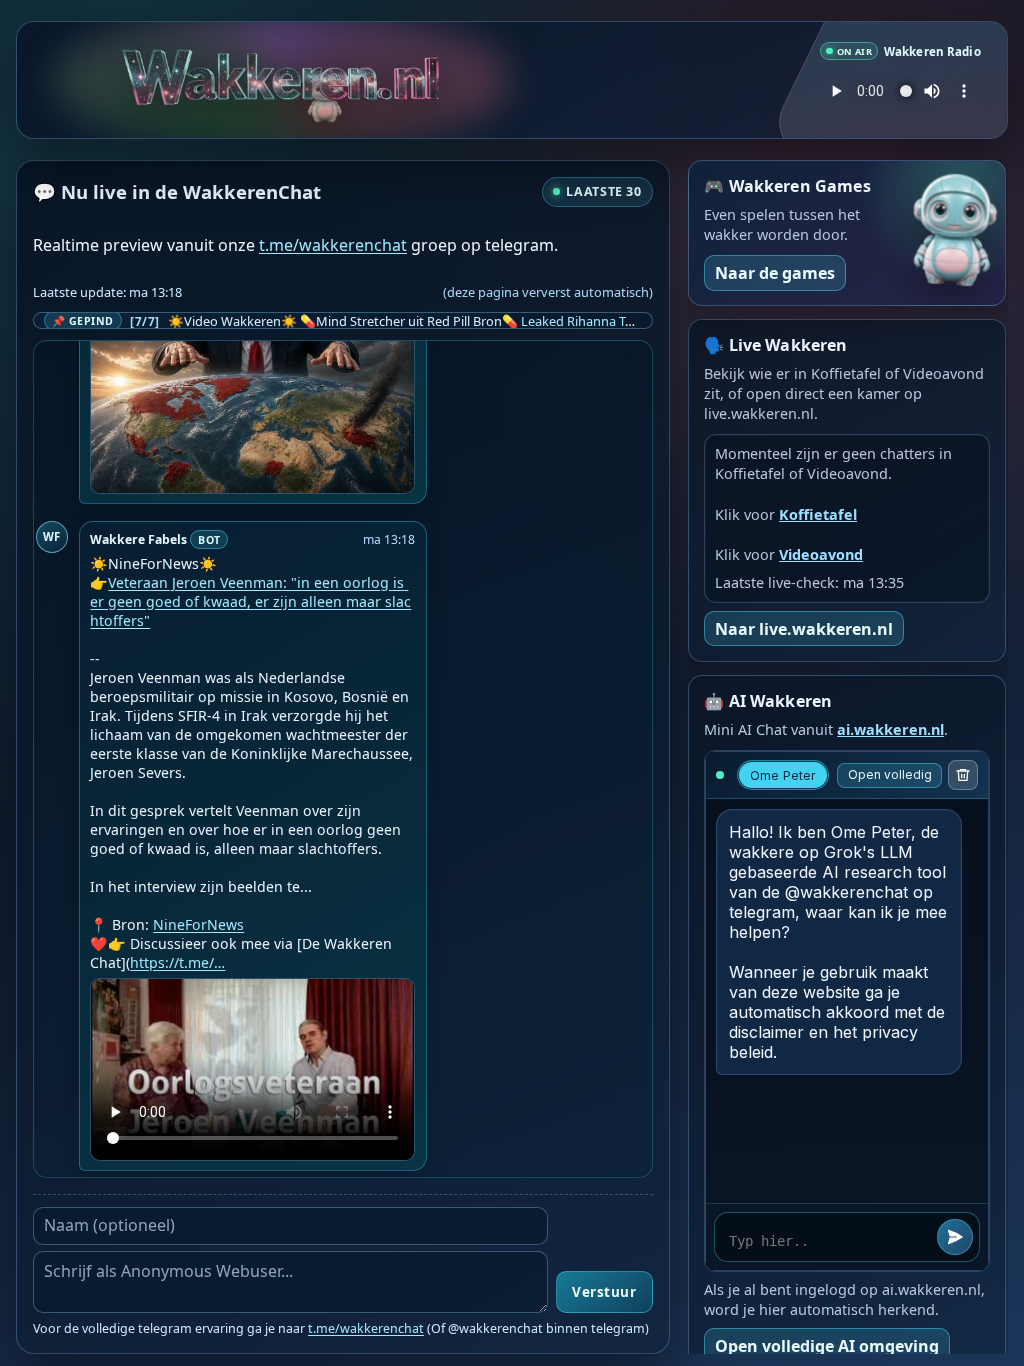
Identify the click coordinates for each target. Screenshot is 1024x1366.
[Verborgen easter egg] (326, 88)
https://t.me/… (177, 962)
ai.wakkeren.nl (890, 729)
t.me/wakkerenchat (333, 245)
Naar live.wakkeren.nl (804, 629)
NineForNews (198, 924)
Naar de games (775, 273)
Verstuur (604, 1292)
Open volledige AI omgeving (827, 1346)
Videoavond (821, 554)
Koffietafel (818, 514)
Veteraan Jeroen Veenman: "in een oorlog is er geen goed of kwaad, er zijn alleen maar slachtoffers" (250, 601)
